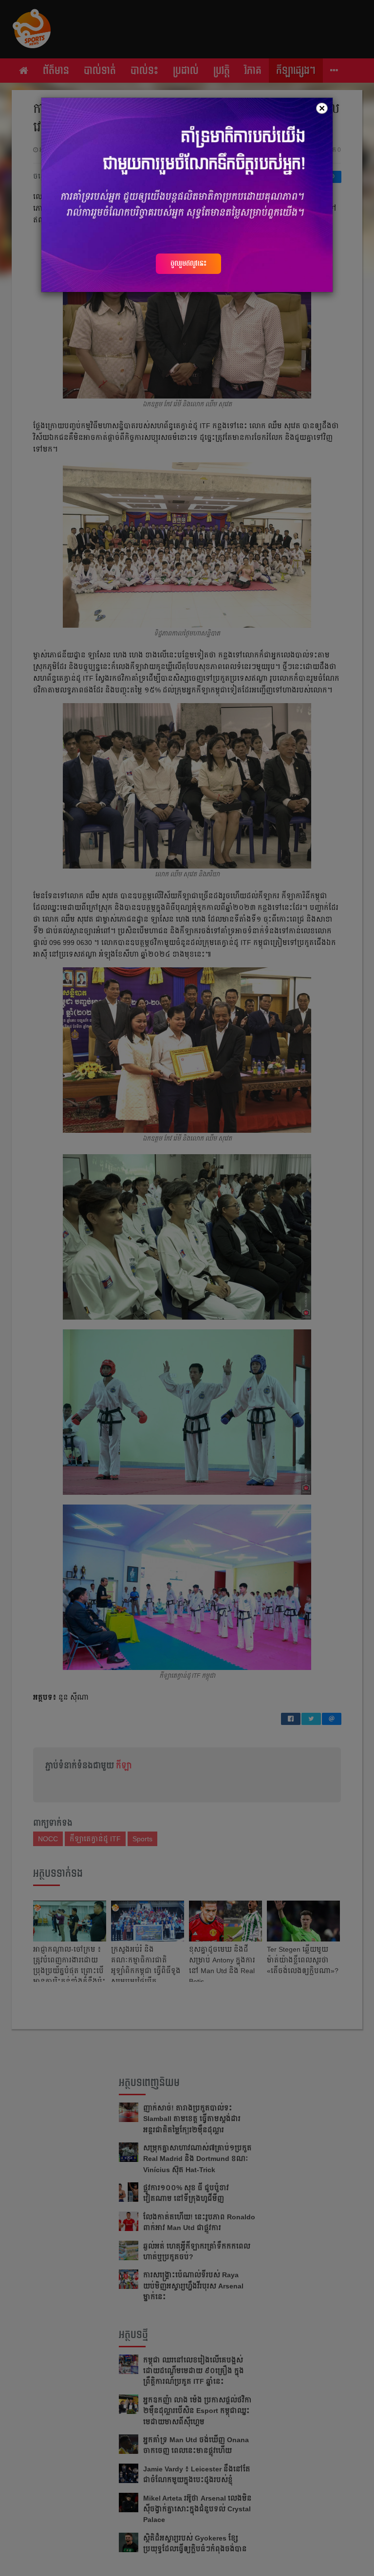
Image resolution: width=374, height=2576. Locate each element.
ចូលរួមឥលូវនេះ (188, 263)
